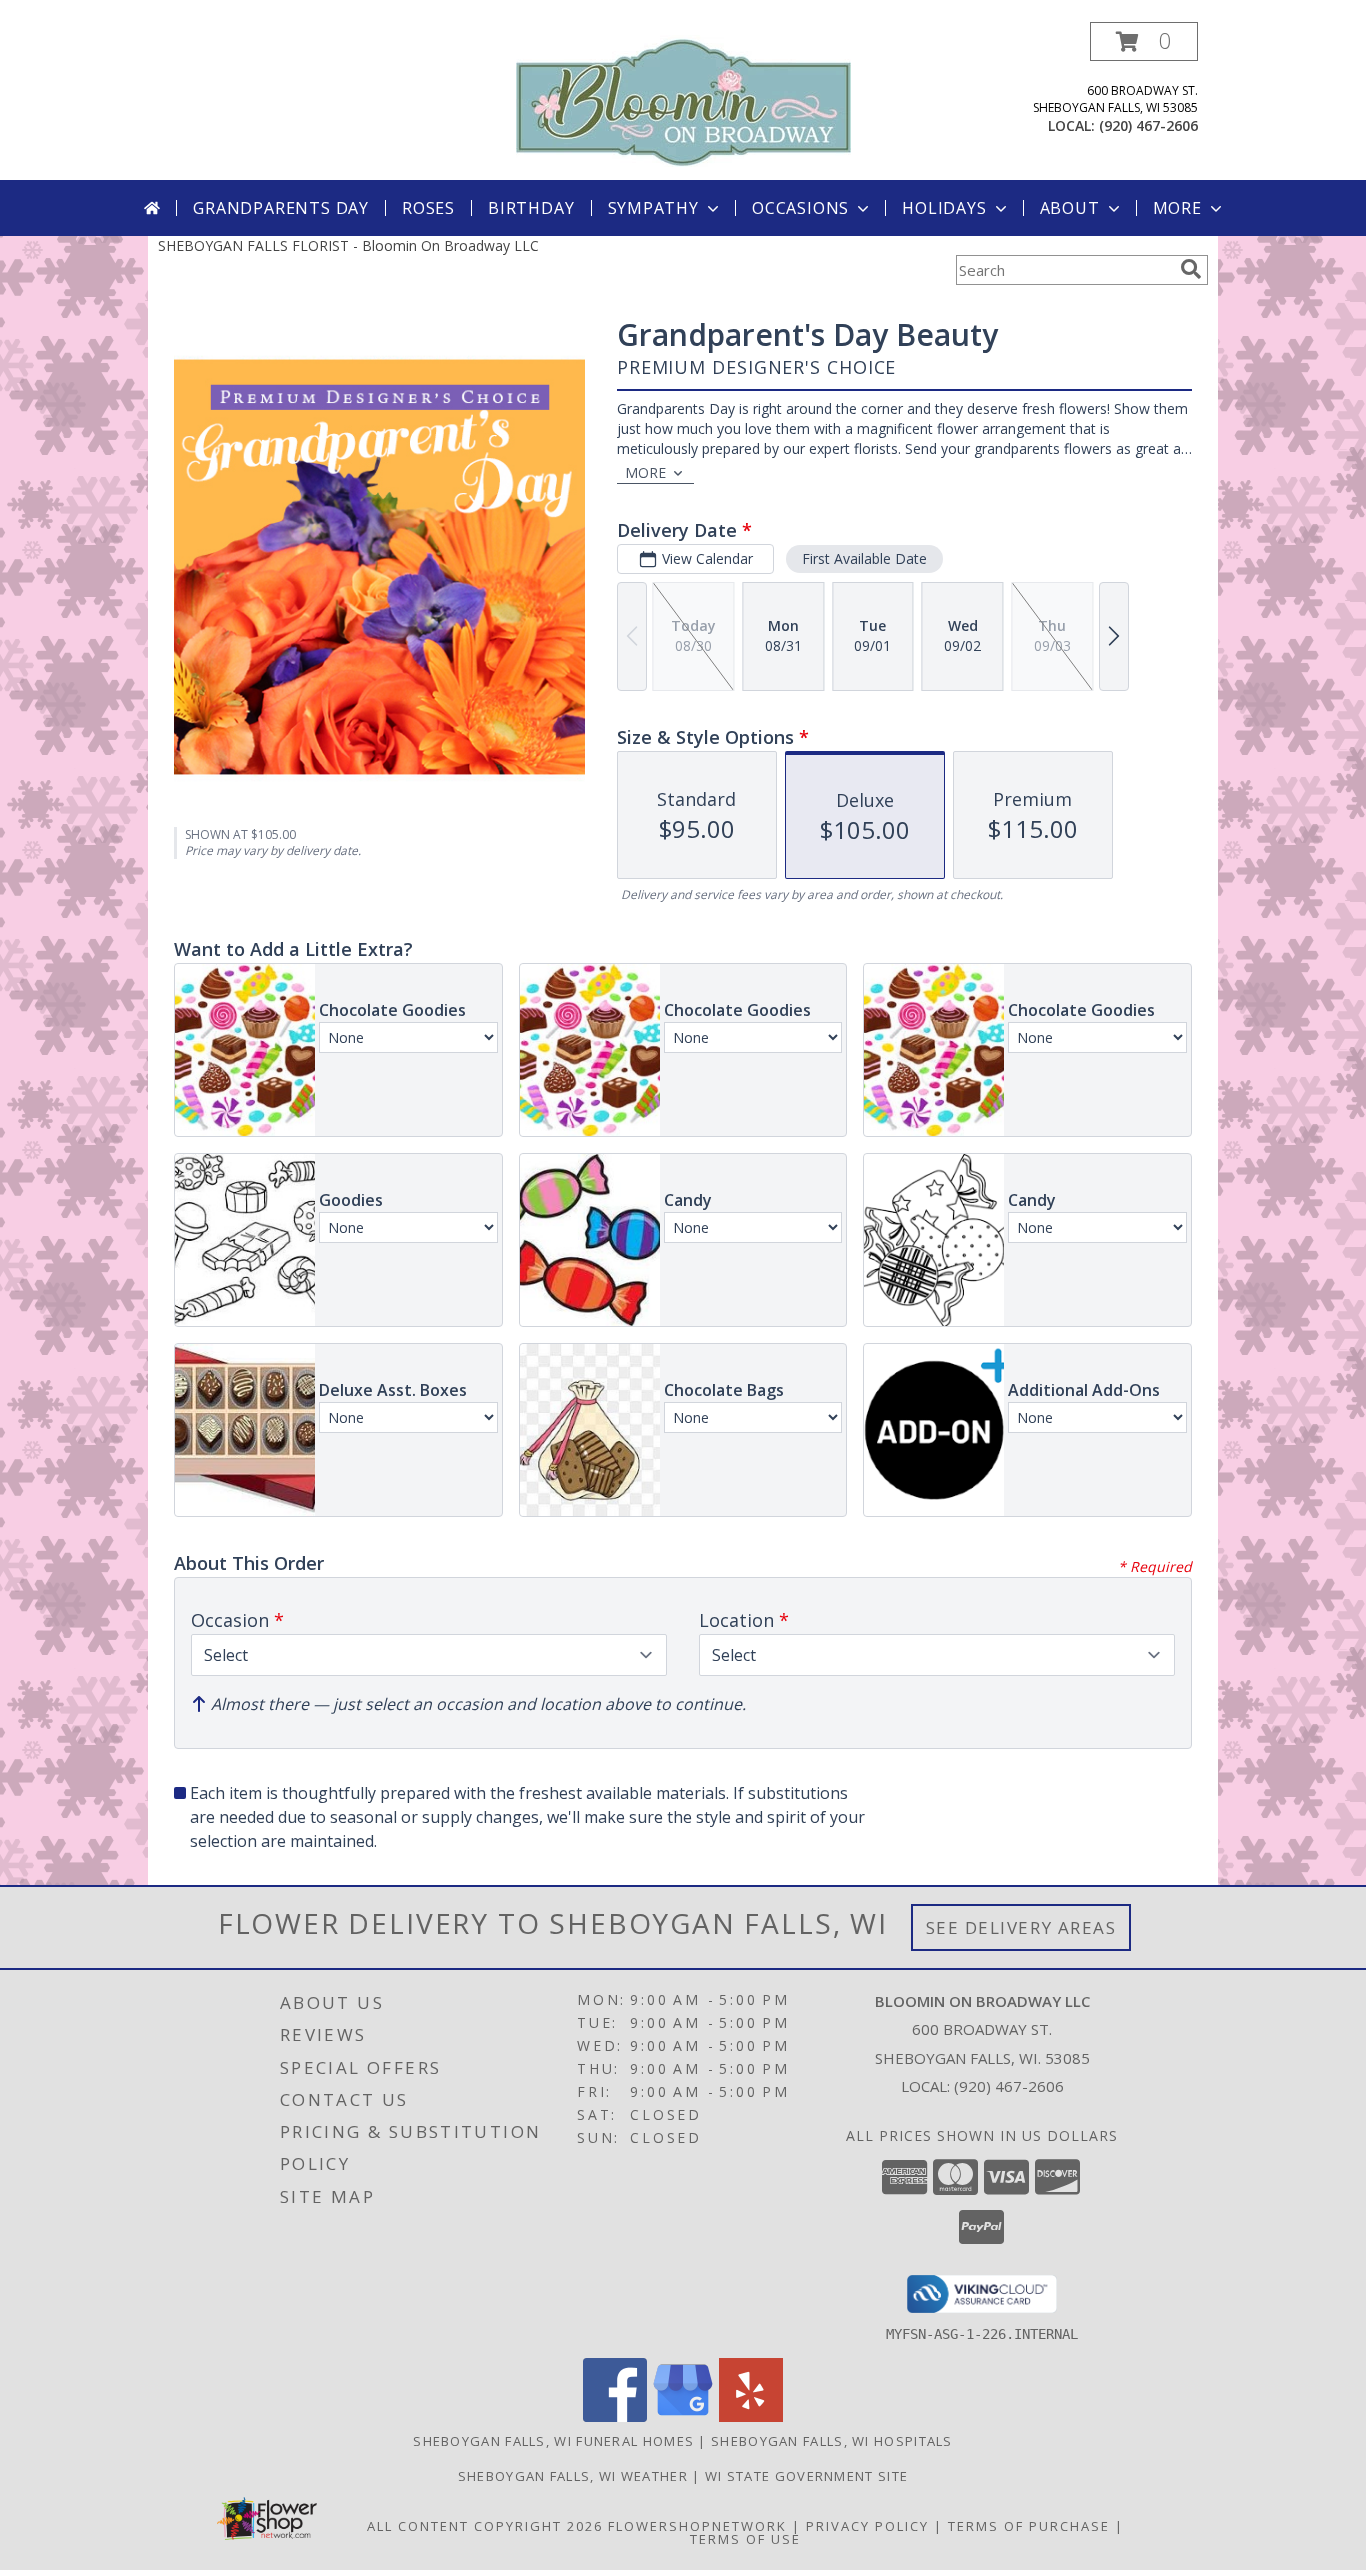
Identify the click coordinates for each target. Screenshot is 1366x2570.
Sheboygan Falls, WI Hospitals (832, 2441)
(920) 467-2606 (1148, 125)
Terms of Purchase (1029, 2526)
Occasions (800, 208)
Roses (428, 208)
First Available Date (864, 558)
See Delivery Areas (1021, 1927)
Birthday (531, 208)
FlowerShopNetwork (697, 2526)
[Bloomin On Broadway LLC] (683, 99)
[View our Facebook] (615, 2416)
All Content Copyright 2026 (485, 2526)
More (1177, 208)
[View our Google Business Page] (683, 2416)
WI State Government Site (806, 2476)
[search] (1191, 269)
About (1070, 208)
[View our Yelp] (751, 2416)
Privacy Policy (867, 2526)
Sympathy (653, 208)
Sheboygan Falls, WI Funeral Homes (553, 2441)
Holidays (944, 208)
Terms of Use (745, 2539)
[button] (1144, 41)
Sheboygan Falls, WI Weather (573, 2476)
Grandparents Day (281, 208)
